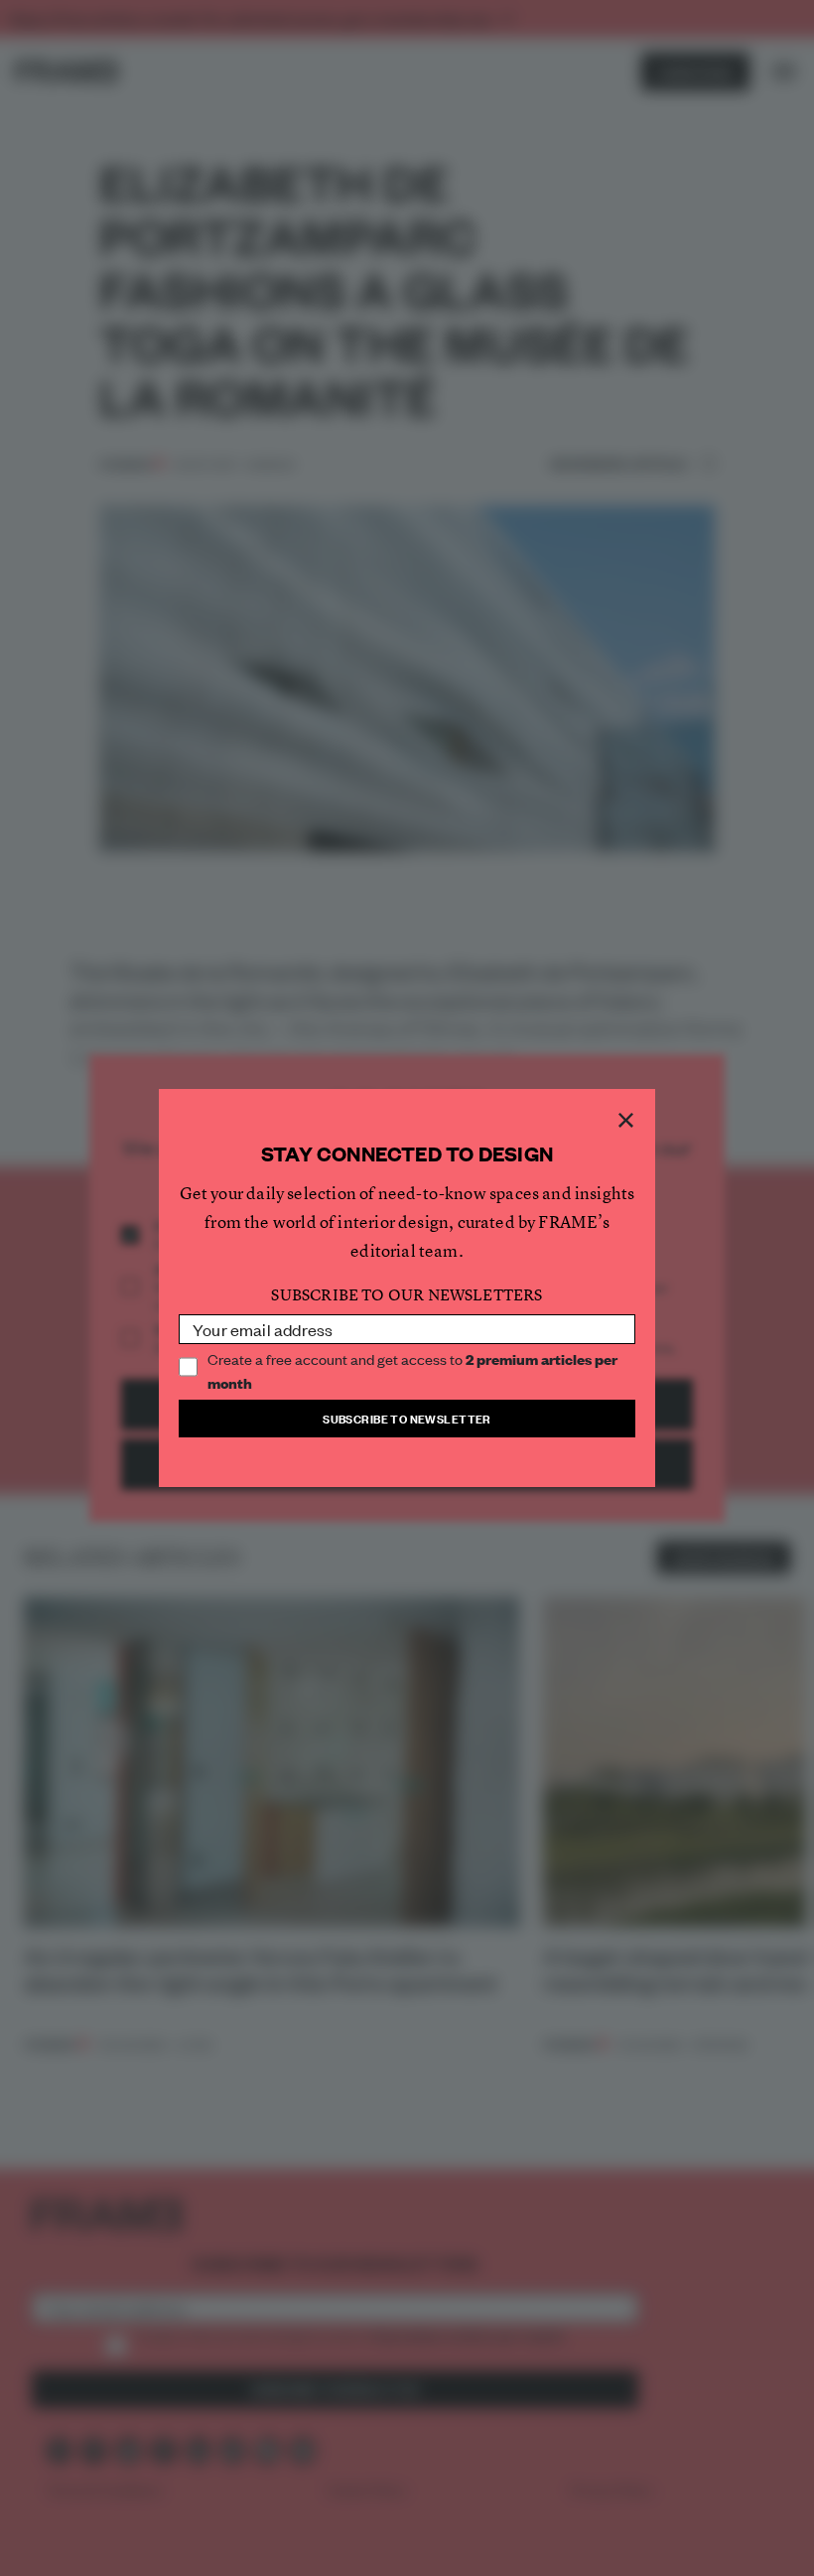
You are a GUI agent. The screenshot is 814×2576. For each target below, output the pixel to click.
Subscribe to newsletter (407, 1418)
